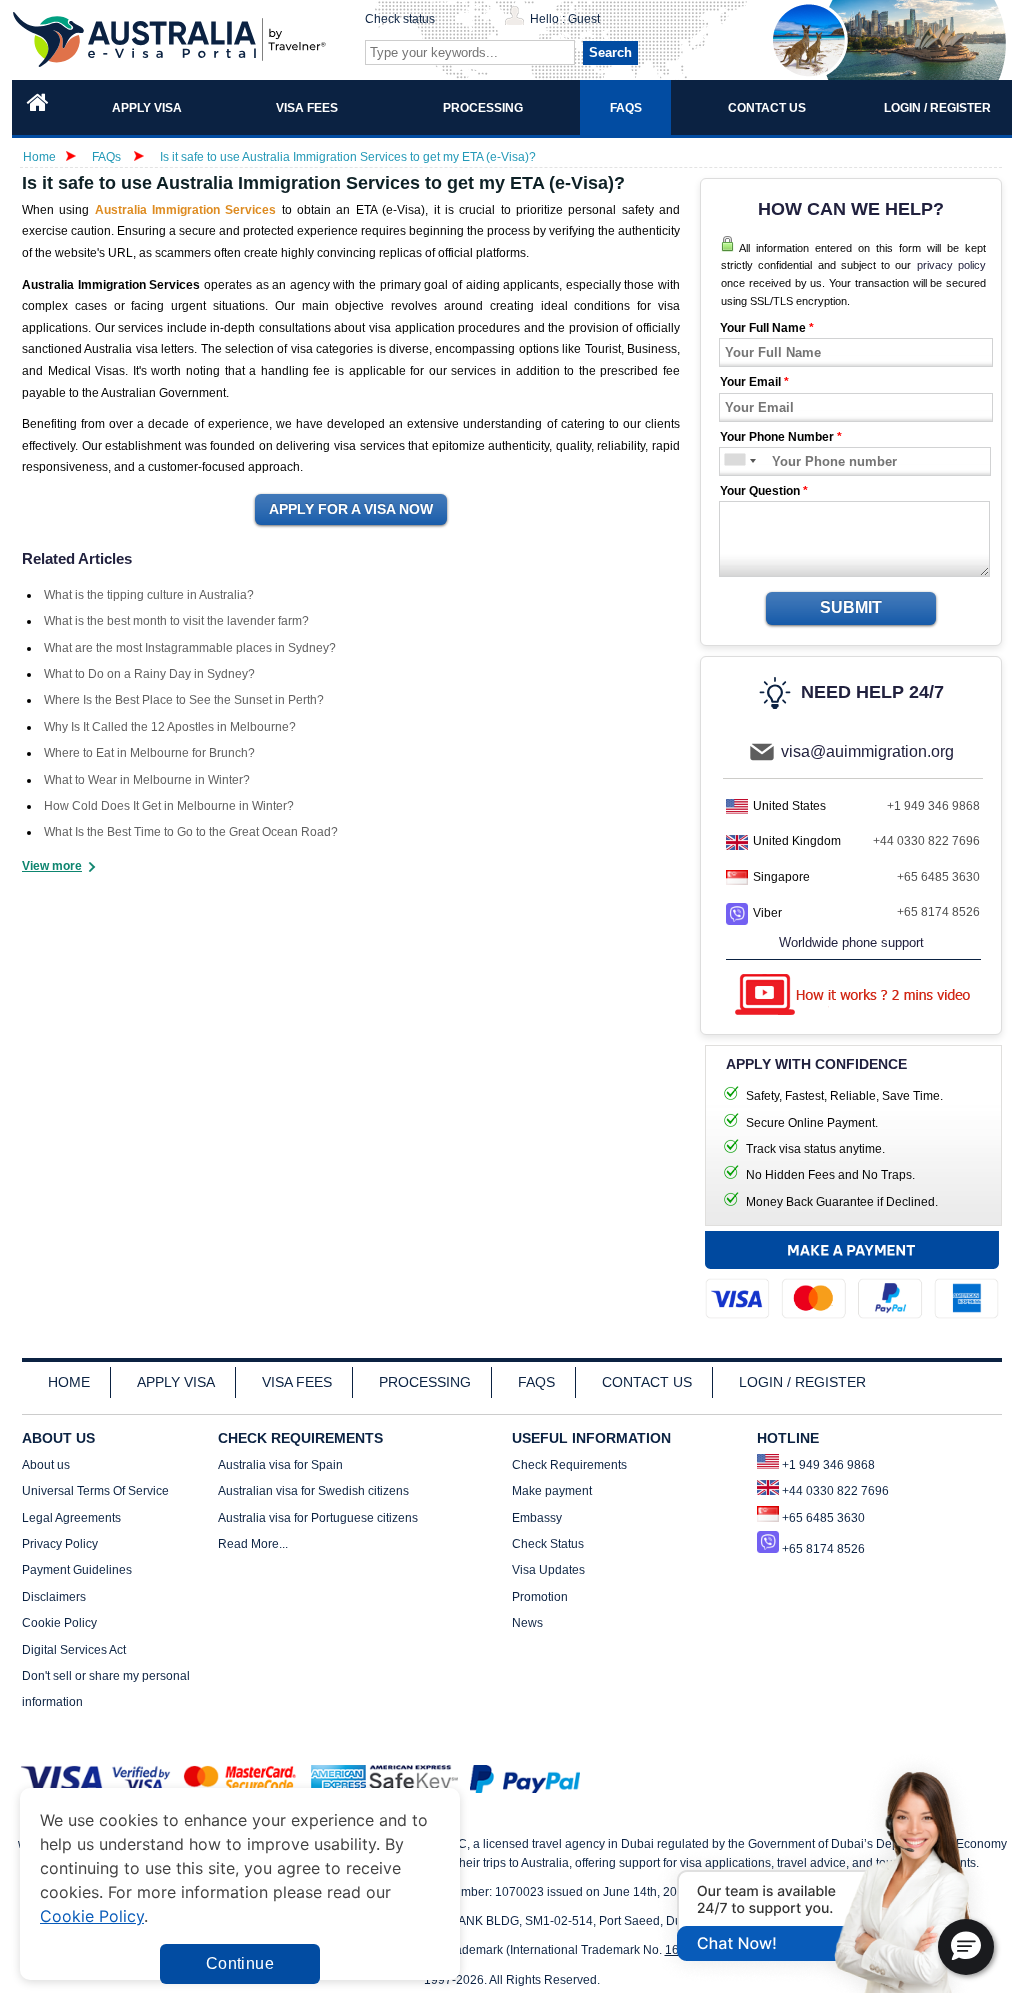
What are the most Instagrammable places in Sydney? (190, 648)
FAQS (536, 1382)
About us (46, 1465)
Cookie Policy (59, 1623)
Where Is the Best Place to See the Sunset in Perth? (184, 700)
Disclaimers (54, 1597)
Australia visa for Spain (280, 1465)
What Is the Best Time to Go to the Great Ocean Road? (191, 832)
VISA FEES (297, 1382)
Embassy (537, 1518)
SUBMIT (851, 607)
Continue (240, 1963)
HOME (69, 1382)
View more (52, 866)
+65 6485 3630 (938, 877)
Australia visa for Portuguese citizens (318, 1518)
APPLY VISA (176, 1382)
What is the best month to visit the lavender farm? (176, 621)
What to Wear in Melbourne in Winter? (147, 780)
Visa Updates (548, 1570)
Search (610, 52)
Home (39, 157)
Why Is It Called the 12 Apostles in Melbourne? (170, 727)
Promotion (540, 1597)
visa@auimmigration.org (867, 751)
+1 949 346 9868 (933, 806)
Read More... (253, 1544)
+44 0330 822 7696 (926, 841)
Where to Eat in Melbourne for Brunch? (149, 753)
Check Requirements (569, 1465)
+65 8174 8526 (938, 912)
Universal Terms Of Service (95, 1491)
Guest (584, 19)
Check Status (548, 1544)
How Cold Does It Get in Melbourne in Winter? (169, 806)
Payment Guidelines (77, 1570)
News (527, 1623)
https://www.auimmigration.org (173, 39)
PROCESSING (425, 1382)
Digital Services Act (74, 1650)
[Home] (38, 107)
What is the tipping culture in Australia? (149, 595)
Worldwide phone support (851, 942)
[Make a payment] (852, 1279)
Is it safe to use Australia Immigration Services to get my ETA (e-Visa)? (348, 157)
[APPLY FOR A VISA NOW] (351, 510)
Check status (400, 19)
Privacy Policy (60, 1544)
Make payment (552, 1491)
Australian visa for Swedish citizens (313, 1491)
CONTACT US (647, 1382)
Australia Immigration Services (186, 210)
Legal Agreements (71, 1518)
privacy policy (951, 265)
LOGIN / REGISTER (802, 1382)
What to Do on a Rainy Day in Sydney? (149, 674)
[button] (966, 1947)
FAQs (106, 157)
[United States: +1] (733, 461)
